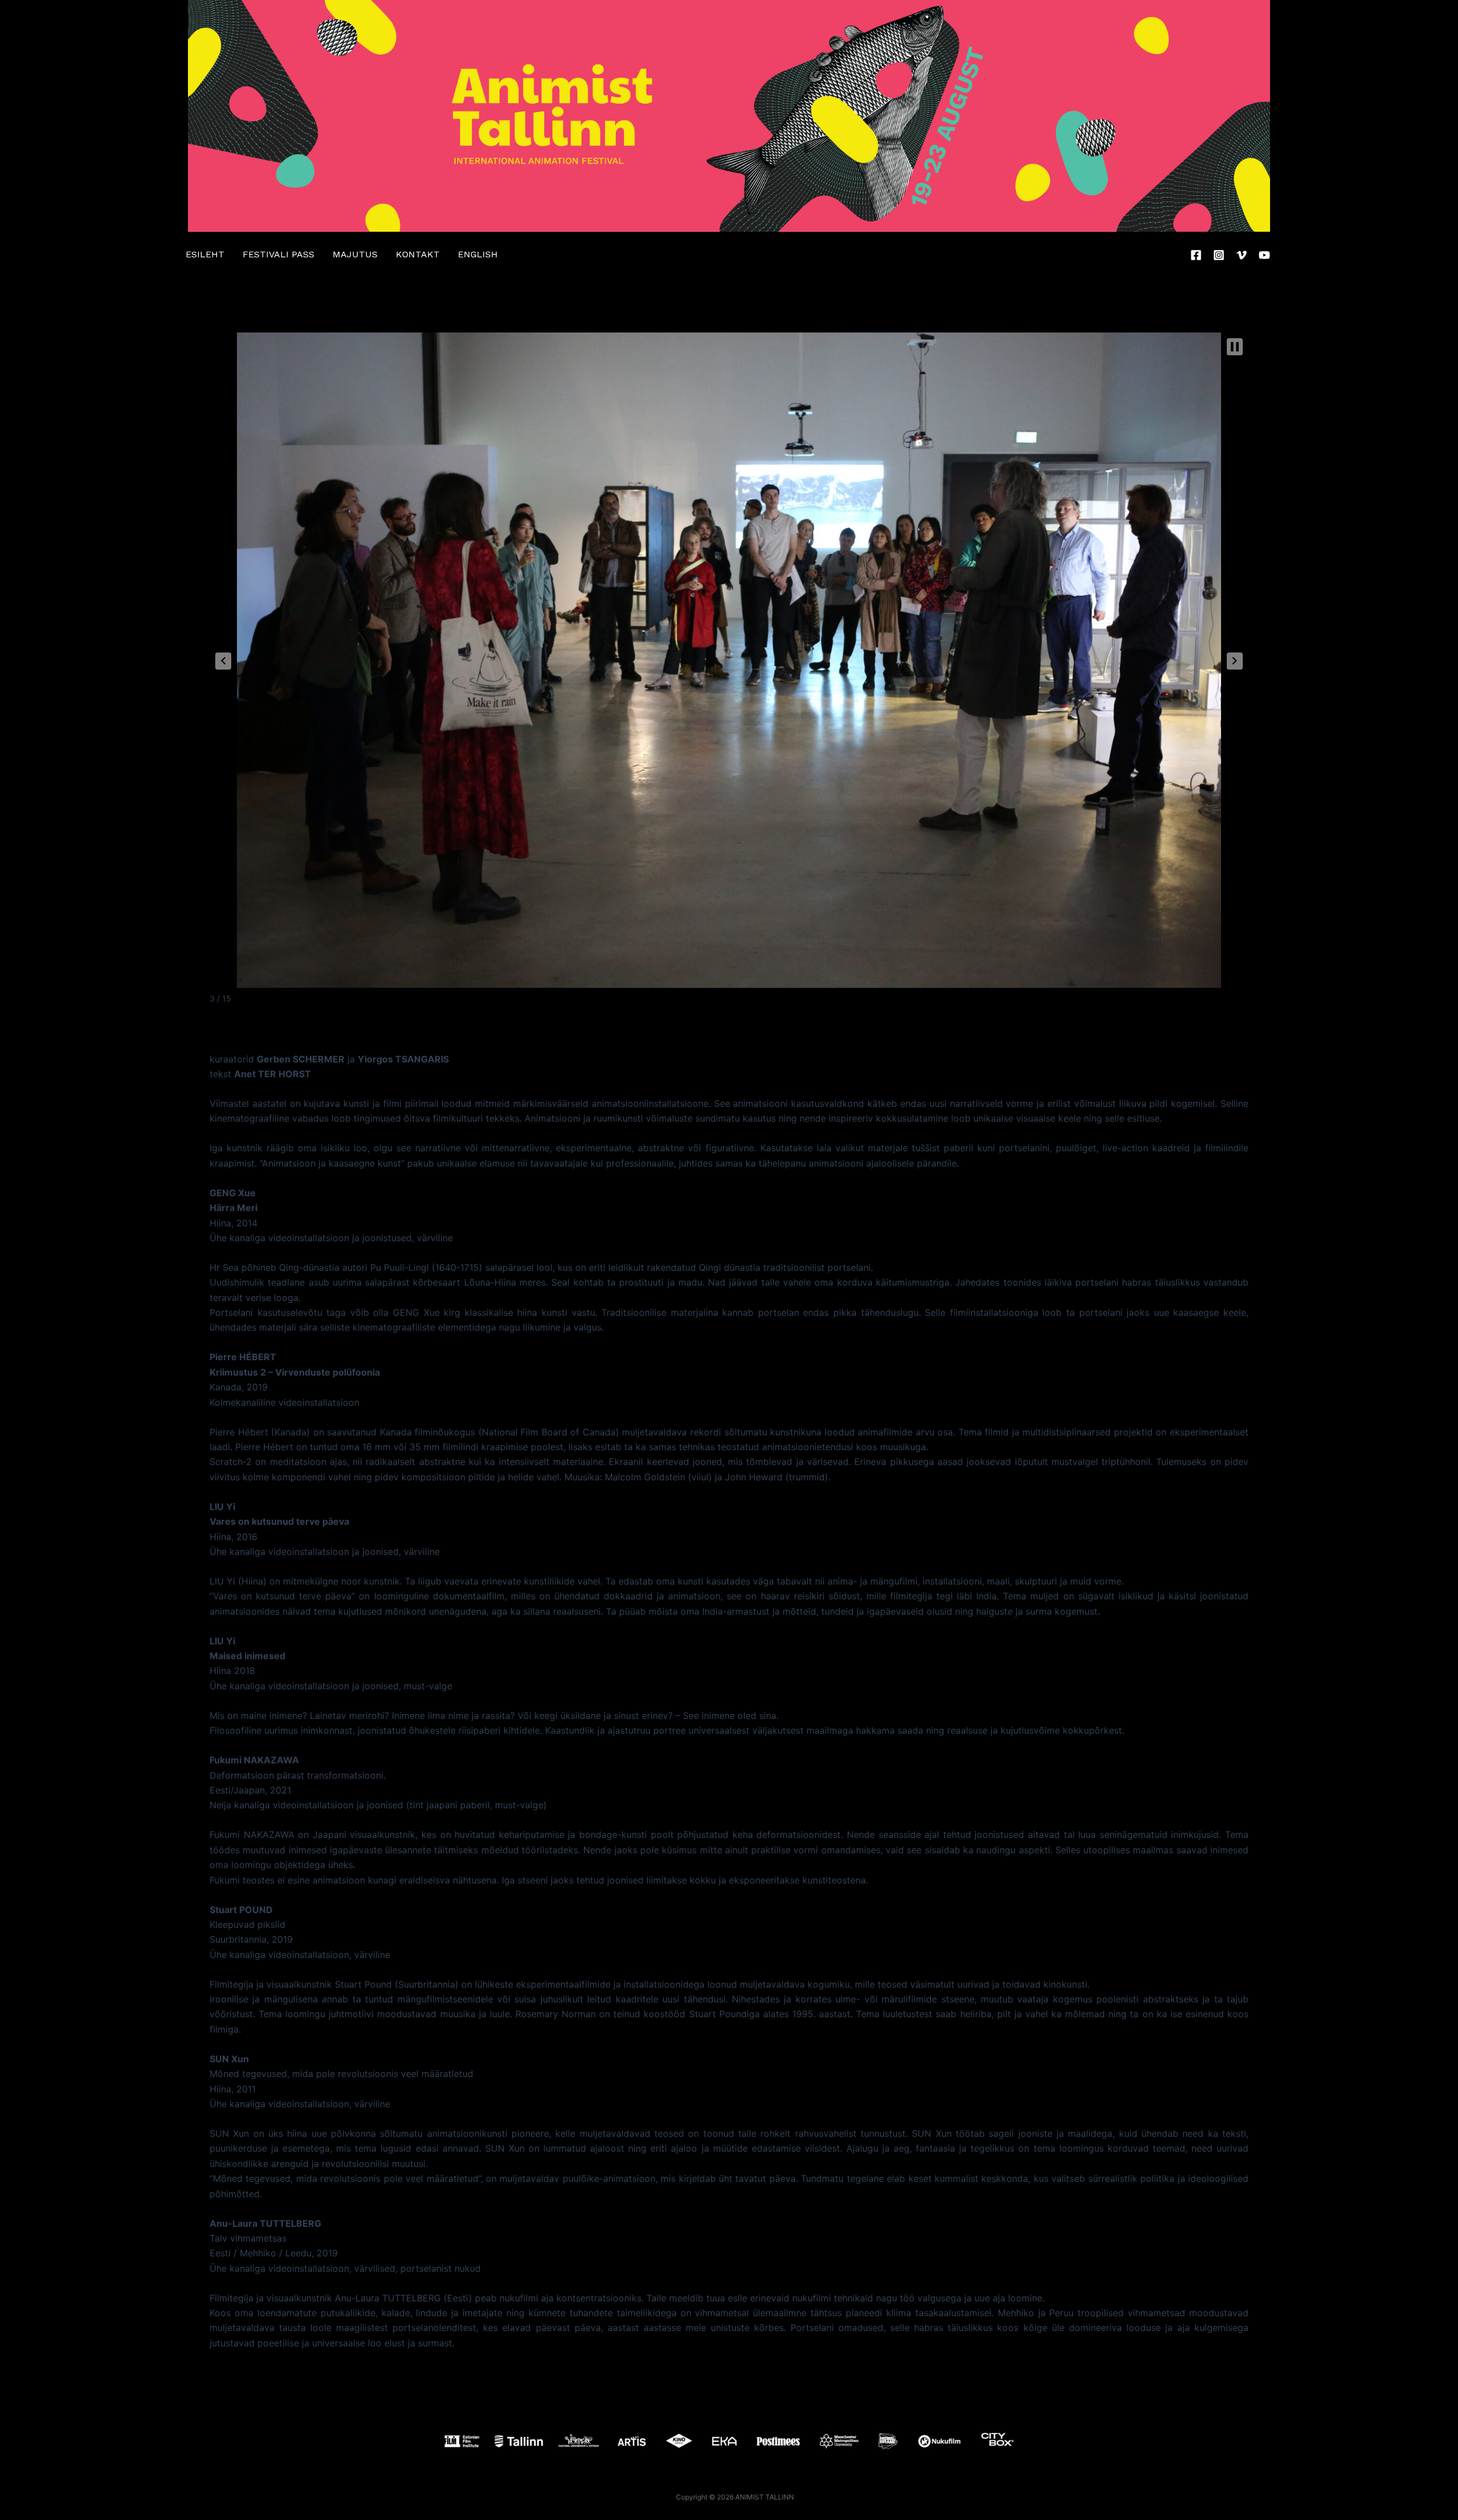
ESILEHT (205, 254)
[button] (223, 661)
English (478, 254)
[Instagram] (1219, 255)
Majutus (355, 254)
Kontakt (418, 254)
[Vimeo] (1242, 255)
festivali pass (279, 254)
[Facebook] (1196, 255)
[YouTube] (1264, 255)
